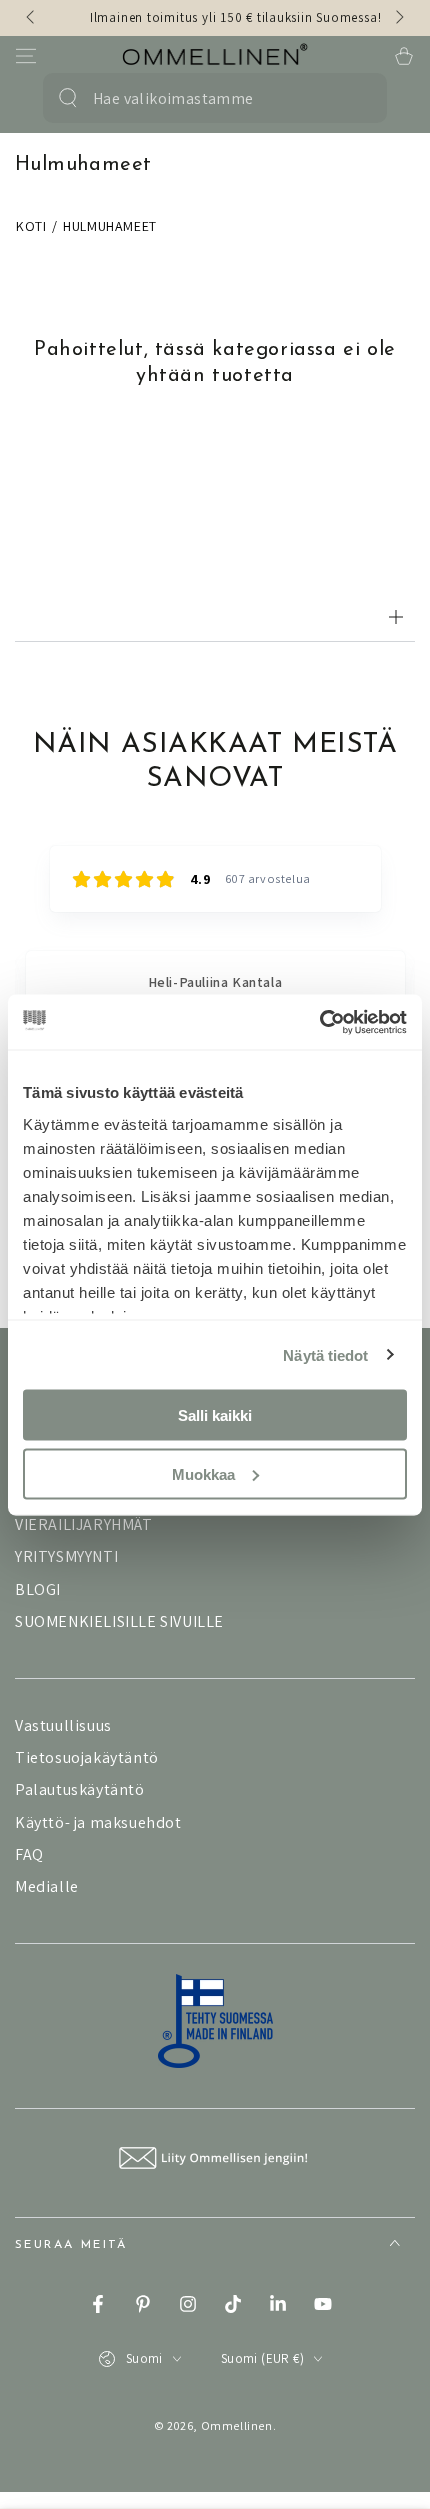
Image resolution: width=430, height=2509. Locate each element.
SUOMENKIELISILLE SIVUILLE (119, 1621)
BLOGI (38, 1589)
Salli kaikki (215, 1415)
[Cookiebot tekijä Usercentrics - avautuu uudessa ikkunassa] (319, 1022)
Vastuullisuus (63, 1725)
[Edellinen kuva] (32, 18)
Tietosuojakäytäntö (87, 1757)
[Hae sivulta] (68, 98)
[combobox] (205, 98)
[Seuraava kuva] (398, 18)
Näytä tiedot (325, 1354)
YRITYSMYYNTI (66, 1556)
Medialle (47, 1886)
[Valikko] (26, 56)
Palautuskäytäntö (80, 1789)
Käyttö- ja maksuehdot (98, 1822)
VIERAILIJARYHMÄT (84, 1524)
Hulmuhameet (110, 226)
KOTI (31, 226)
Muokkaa (203, 1473)
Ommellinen (237, 2425)
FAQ (29, 1854)
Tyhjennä (352, 98)
